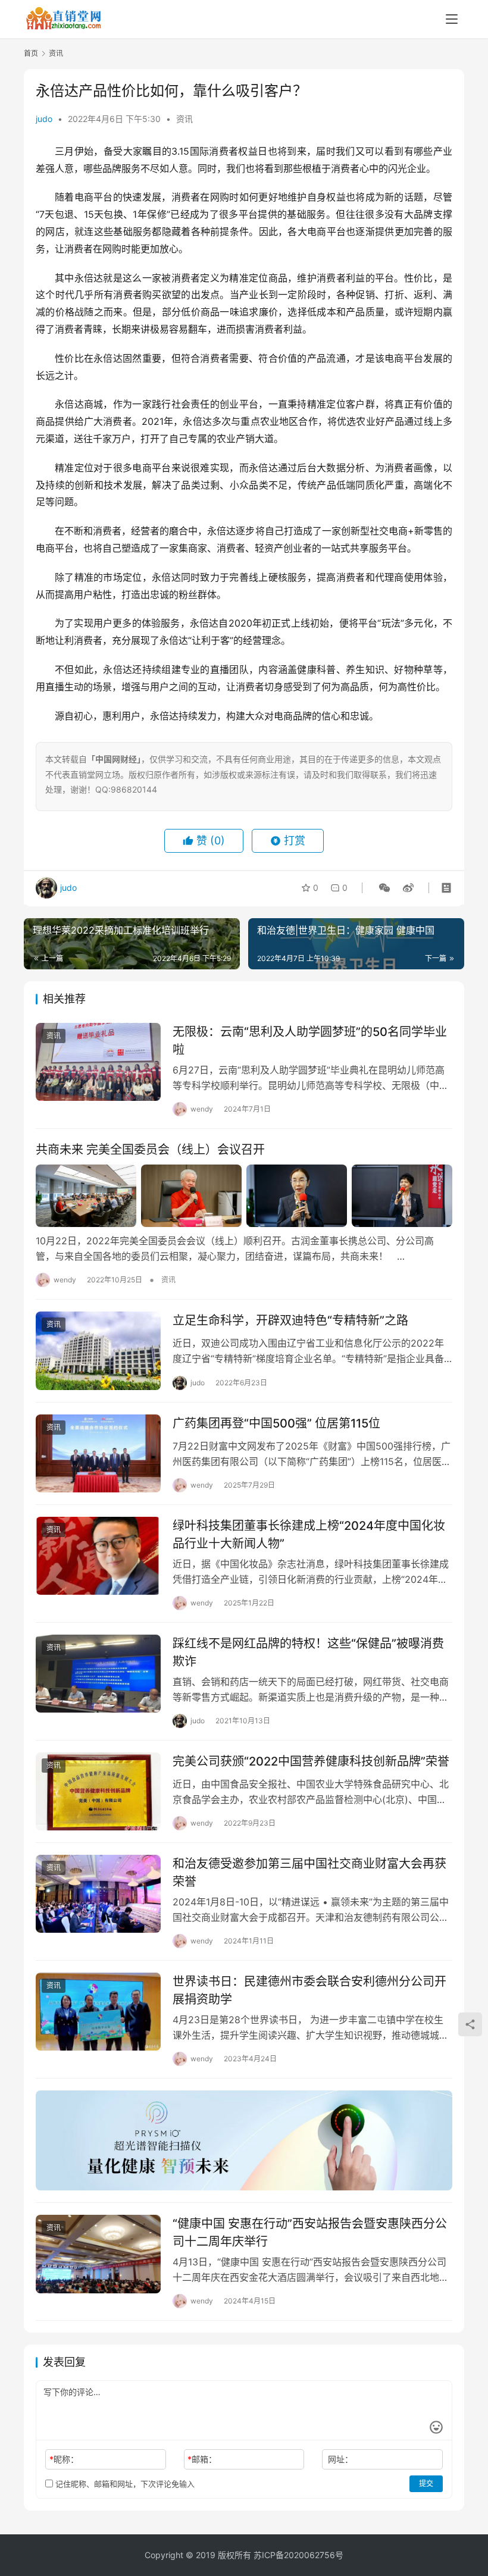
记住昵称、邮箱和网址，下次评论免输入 (124, 2484)
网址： (340, 2459)
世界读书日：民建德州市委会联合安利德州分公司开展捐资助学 (309, 1990)
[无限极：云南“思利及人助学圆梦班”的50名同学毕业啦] (98, 1062)
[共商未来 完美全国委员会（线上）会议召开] (244, 1196)
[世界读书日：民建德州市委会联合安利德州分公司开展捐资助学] (98, 2012)
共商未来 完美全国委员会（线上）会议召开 (150, 1150)
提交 (426, 2483)
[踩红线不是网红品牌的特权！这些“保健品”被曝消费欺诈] (98, 1674)
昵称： (64, 2459)
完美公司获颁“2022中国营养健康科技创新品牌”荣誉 (311, 1761)
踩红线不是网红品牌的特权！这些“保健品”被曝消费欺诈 (308, 1652)
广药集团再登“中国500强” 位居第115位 (276, 1423)
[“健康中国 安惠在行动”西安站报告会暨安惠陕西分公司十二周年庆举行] (98, 2254)
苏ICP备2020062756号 (298, 2555)
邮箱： (202, 2459)
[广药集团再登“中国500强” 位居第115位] (98, 1453)
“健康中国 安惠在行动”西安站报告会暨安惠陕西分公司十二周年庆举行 (310, 2232)
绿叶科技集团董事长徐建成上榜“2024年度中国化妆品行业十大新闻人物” (309, 1534)
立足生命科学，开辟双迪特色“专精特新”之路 (290, 1320)
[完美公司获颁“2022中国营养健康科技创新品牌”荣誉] (98, 1791)
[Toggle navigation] (452, 19)
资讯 (184, 119)
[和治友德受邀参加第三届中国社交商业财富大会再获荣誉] (98, 1894)
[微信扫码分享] (384, 888)
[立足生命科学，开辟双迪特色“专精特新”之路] (98, 1350)
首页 (31, 53)
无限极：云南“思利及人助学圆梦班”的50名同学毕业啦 (310, 1040)
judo (44, 119)
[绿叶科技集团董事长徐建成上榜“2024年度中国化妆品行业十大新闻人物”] (98, 1556)
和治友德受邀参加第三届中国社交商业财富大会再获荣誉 (309, 1872)
